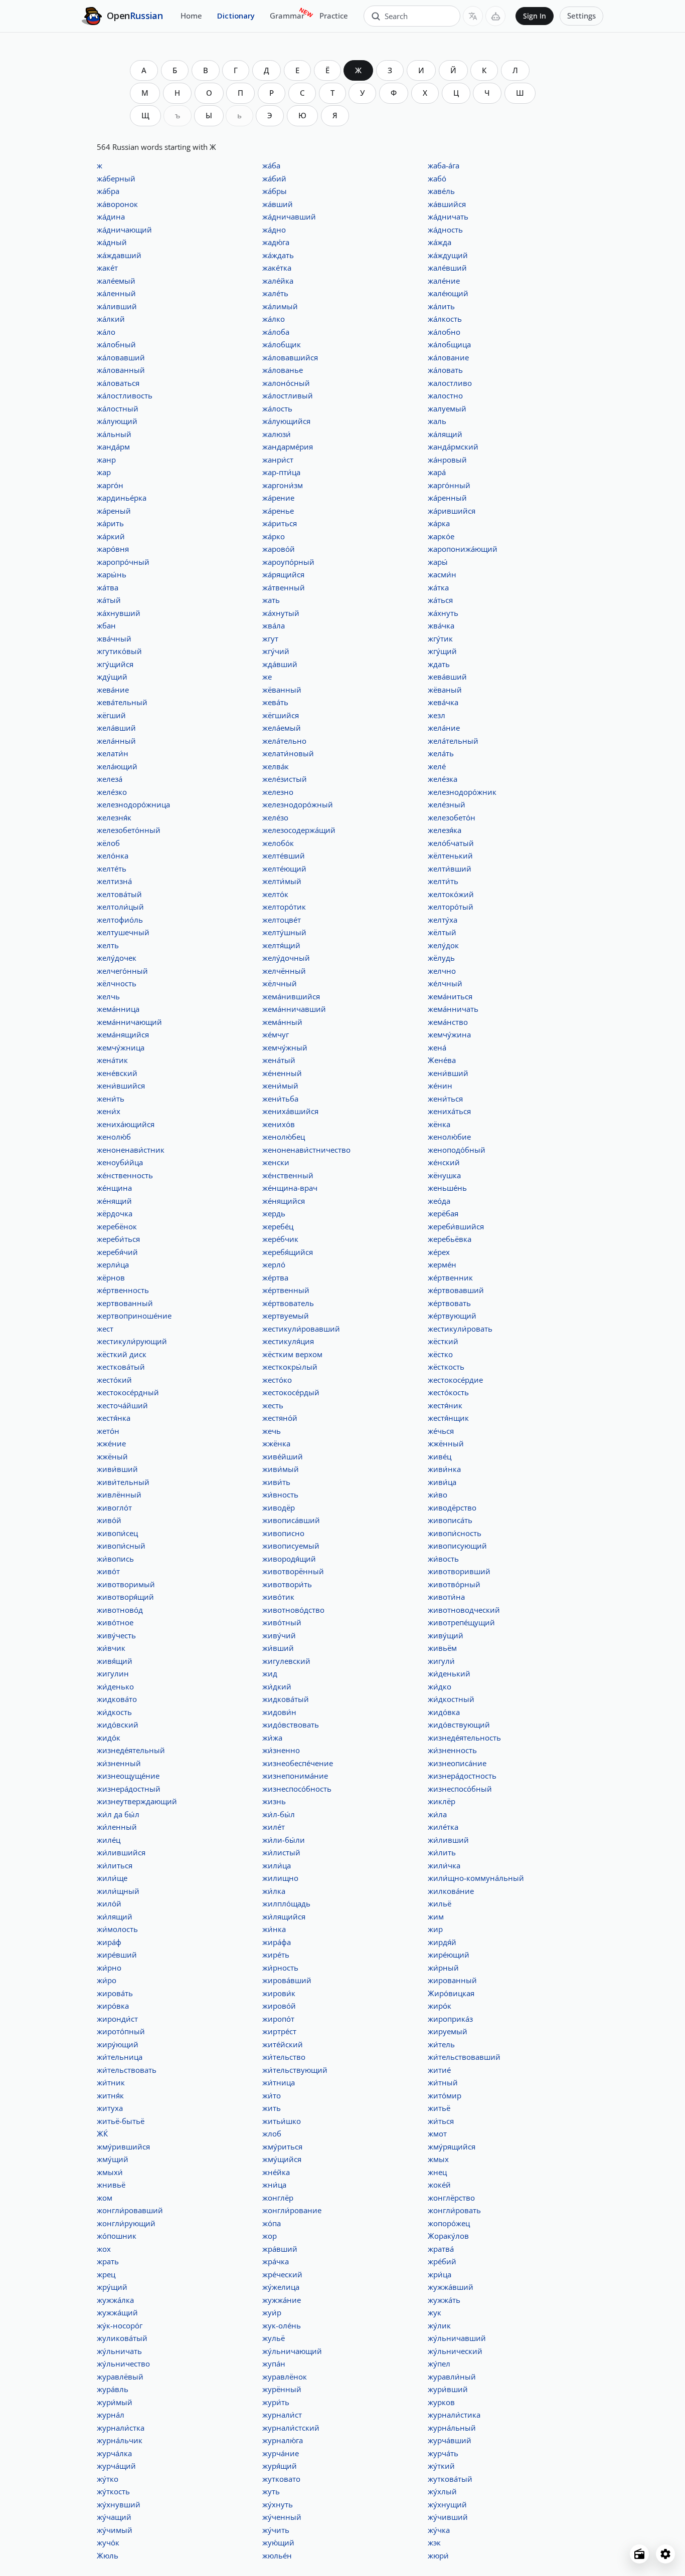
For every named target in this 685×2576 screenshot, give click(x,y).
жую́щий (278, 2542)
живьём (442, 1648)
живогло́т (114, 1508)
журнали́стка (121, 2428)
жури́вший (448, 2389)
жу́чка (439, 2530)
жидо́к (109, 1738)
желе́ (437, 766)
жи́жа (272, 1738)
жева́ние (113, 690)
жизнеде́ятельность (464, 1738)
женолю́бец (284, 1137)
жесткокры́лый (290, 1367)
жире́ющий (449, 1955)
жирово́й (279, 2006)
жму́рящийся (452, 2146)
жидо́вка (444, 1712)
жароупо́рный (288, 562)
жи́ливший (448, 1840)
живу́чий (279, 1635)
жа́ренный (447, 498)
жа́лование (448, 357)
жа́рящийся (283, 574)
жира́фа (277, 1942)
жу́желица (281, 2287)
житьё (439, 2108)
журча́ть (443, 2453)
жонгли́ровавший (130, 2210)
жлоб (272, 2133)
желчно (442, 971)
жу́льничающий (292, 2351)
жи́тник (111, 2082)
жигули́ (441, 1661)
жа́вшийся (447, 204)
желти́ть (443, 881)
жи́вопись (115, 1559)
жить (272, 2108)
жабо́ (437, 178)
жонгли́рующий (126, 2223)
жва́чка (441, 625)
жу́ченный (282, 2517)
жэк (434, 2542)
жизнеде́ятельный (131, 1750)
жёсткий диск (122, 1354)
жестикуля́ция (288, 1341)
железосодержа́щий (299, 830)
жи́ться (441, 2121)
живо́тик (278, 1597)
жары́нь (112, 574)
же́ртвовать (449, 1303)
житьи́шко (282, 2121)
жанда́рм (113, 447)
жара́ (437, 472)
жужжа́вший (451, 2287)
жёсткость (446, 1367)
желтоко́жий (451, 894)
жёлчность (117, 983)
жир (435, 1929)
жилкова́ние (451, 1891)
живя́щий (115, 1661)
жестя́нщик (448, 1418)
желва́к (276, 766)
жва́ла (274, 625)
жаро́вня (113, 549)
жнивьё (111, 2185)
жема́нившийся (291, 996)
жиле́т (274, 1827)
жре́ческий (282, 2274)
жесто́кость (448, 1392)
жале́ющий (448, 293)
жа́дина (111, 217)
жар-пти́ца (281, 472)
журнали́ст (282, 2415)
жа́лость (277, 408)
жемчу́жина (449, 1034)
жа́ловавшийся (290, 357)
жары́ (438, 562)
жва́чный (114, 638)
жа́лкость (445, 319)
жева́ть (275, 702)
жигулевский (286, 1661)
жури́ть (276, 2402)
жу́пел (439, 2364)
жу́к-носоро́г (120, 2325)
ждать (439, 664)
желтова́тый (119, 894)
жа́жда (440, 242)
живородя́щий (289, 1559)
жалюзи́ (277, 434)
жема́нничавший (294, 1009)
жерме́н (442, 1264)
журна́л (111, 2415)
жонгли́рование (292, 2210)
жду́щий (112, 677)
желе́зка (443, 779)
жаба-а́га (444, 165)
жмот (437, 2133)
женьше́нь (447, 1188)
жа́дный (112, 242)
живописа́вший (291, 1520)
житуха (110, 2108)
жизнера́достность (462, 1776)
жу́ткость (113, 2491)
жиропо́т (278, 2019)
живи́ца (442, 1482)
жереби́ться (118, 1239)
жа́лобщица (449, 344)
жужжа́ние (282, 2300)
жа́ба (271, 165)
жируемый (448, 2031)
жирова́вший (287, 1980)
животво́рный (454, 1584)
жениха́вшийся (290, 1111)
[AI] (495, 16)
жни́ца (274, 2185)
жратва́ (441, 2249)
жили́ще (112, 1878)
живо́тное (115, 1622)
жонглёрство (451, 2198)
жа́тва (108, 587)
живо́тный (282, 1622)
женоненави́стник (131, 1150)
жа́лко (274, 319)
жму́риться (282, 2146)
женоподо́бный (457, 1150)
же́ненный (282, 1073)
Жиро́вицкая (451, 1993)
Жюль (108, 2555)
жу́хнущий (447, 2504)
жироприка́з (450, 2019)
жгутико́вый (119, 651)
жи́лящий (115, 1916)
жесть (273, 1405)
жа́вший (278, 204)
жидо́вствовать (291, 1725)
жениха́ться (449, 1111)
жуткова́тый (450, 2479)
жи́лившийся (121, 1852)
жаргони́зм (283, 485)
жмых (438, 2159)
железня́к (114, 817)
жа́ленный (116, 293)
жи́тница (279, 2082)
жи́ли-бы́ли (284, 1840)
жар (104, 472)
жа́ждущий (448, 255)
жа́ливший (117, 306)
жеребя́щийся (288, 1252)
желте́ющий (284, 869)
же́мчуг (276, 1034)
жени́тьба (280, 1099)
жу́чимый (115, 2530)
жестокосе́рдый (291, 1392)
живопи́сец (117, 1533)
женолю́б (114, 1137)
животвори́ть (287, 1584)
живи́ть (276, 1482)
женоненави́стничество (306, 1150)
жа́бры (275, 191)
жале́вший (447, 268)
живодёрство (452, 1508)
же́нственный (288, 1175)
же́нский (444, 1162)
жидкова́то (117, 1699)
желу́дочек (117, 958)
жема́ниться (450, 996)
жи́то (272, 2095)
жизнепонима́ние (295, 1776)
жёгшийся (281, 715)
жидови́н (279, 1712)
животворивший (459, 1571)
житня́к (110, 2095)
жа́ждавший (119, 255)
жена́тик (112, 1060)
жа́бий (274, 178)
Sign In (535, 16)
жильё (440, 1903)
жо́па (272, 2223)
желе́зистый (285, 779)
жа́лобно (444, 332)
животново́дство (293, 1610)
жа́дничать (448, 217)
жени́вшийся (121, 1086)
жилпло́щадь (286, 1903)
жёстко (440, 1354)
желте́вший (284, 855)
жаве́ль (441, 191)
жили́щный (118, 1891)
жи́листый (281, 1852)
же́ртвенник (450, 1277)
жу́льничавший (457, 2338)
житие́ (439, 2070)
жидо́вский (118, 1725)
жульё (274, 2338)
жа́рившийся (452, 511)
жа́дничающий (124, 230)
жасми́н (442, 574)
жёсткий (443, 1341)
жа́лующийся (286, 421)
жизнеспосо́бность (297, 1789)
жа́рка (439, 523)
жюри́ (438, 2555)
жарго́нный (449, 485)
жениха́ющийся (126, 1124)
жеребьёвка (450, 1239)
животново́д (120, 1610)
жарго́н (110, 485)
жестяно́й (280, 1418)
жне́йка (276, 2172)
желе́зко (112, 792)
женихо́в (279, 1124)
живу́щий (446, 1635)
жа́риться (280, 523)
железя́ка (445, 830)
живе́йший (283, 1456)
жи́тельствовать (127, 2070)
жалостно (445, 395)
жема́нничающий (129, 1022)
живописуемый (291, 1546)
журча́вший (450, 2440)
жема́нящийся (123, 1034)
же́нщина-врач (290, 1188)
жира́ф (109, 1942)
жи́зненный (119, 1763)
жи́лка (274, 1891)
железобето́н (452, 817)
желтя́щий (281, 945)
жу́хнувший (119, 2504)
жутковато (281, 2479)
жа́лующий (117, 421)
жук (435, 2312)
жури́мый (115, 2402)
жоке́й (439, 2185)
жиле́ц (109, 1840)
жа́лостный (118, 408)
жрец (106, 2274)
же (267, 677)
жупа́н (274, 2364)
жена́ (437, 1047)
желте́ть (112, 869)
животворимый (126, 1584)
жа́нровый (447, 460)
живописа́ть (450, 1520)
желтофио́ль (120, 920)
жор (270, 2236)
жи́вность (280, 1494)
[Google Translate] (473, 16)
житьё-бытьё (121, 2121)
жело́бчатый (451, 843)
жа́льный (114, 434)
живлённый (119, 1494)
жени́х (109, 1111)
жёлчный (280, 983)
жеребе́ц (278, 1226)
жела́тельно (284, 741)
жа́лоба (276, 332)
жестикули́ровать (460, 1329)
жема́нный (282, 1022)
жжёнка (276, 1443)
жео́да (439, 1201)
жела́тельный (453, 741)
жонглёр (278, 2198)
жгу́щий (442, 651)
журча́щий (116, 2466)
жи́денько (115, 1686)
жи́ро (107, 1980)
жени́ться (445, 1099)
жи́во (438, 1494)
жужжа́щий (117, 2312)
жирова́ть (115, 1993)
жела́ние (444, 728)
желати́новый (288, 753)
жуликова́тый (122, 2338)
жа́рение (278, 498)
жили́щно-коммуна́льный (476, 1878)
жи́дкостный (451, 1699)
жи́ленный (117, 1827)
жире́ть (276, 1955)
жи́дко (440, 1686)
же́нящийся (284, 1201)
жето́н (108, 1431)
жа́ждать (278, 255)
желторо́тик (284, 907)
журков (441, 2402)
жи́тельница (120, 2057)
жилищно (280, 1878)
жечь (272, 1431)
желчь (108, 996)
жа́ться (440, 600)
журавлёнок (285, 2377)
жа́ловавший (121, 357)
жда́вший (280, 664)
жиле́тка (443, 1827)
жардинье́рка (122, 498)
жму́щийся (282, 2159)
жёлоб (108, 843)
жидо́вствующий (459, 1725)
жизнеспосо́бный (460, 1789)
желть (108, 945)
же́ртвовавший (456, 1290)
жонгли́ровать (454, 2210)
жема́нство (448, 1022)
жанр (106, 460)
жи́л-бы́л (279, 1814)
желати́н (113, 753)
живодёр (279, 1508)
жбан (106, 625)
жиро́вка (113, 2006)
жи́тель (441, 2044)
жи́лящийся (284, 1916)
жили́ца (277, 1865)
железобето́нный (129, 830)
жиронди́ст (117, 2019)
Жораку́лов (448, 2236)
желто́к (275, 894)
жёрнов (111, 1277)
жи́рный (443, 1968)
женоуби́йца (120, 1162)
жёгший (111, 715)
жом (105, 2198)
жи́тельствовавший (464, 2057)
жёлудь (441, 958)
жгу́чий (276, 651)
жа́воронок (117, 204)
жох (104, 2249)
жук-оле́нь (282, 2325)
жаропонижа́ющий (463, 549)
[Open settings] (665, 2554)
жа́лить (441, 306)
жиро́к (440, 2006)
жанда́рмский (453, 447)
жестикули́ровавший (301, 1329)
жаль (437, 421)
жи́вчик (111, 1648)
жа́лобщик (282, 344)
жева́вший (447, 677)
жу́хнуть (278, 2504)
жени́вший (448, 1073)
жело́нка (113, 855)
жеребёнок (117, 1226)
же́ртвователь (288, 1303)
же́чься (441, 1431)
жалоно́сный (286, 383)
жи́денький (449, 1673)
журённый (282, 2389)
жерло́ (274, 1264)
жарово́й (279, 549)
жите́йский (283, 2044)
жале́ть (275, 293)
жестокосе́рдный (128, 1392)
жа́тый (109, 600)
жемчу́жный (285, 1047)
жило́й (109, 1903)
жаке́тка (277, 268)
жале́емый (116, 281)
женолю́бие (449, 1137)
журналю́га (283, 2440)
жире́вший (117, 1955)
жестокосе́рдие (455, 1380)
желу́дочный (286, 958)
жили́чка (444, 1865)
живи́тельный (123, 1482)
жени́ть (111, 1099)
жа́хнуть (443, 613)
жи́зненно (281, 1750)
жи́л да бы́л (118, 1814)
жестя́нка (114, 1418)
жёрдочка (115, 1213)
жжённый (446, 1443)
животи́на (446, 1597)
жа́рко (274, 536)
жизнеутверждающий (137, 1801)
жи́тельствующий (295, 2070)
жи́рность (280, 1968)
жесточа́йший (122, 1405)
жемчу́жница (121, 1047)
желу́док (443, 945)
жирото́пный (121, 2031)
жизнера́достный (129, 1789)
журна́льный (452, 2428)
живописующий (457, 1546)
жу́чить (276, 2530)
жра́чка (276, 2261)
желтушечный (123, 932)
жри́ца (440, 2274)
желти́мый (282, 881)
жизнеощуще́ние (128, 1776)
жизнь (274, 1801)
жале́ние (444, 281)
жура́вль (113, 2389)
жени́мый (280, 1086)
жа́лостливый (288, 395)
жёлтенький (450, 855)
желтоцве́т (282, 920)
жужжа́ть (444, 2300)
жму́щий (113, 2159)
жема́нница (118, 1009)
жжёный (112, 1456)
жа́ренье (278, 511)
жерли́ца (113, 1264)
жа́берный (116, 178)
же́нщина (114, 1188)
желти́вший (450, 869)
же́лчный (445, 983)
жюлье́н (277, 2555)
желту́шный (284, 932)
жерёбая (443, 1213)
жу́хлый (442, 2491)
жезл (437, 715)
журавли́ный (452, 2377)
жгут (270, 638)
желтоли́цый (120, 907)
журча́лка (114, 2453)
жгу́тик (440, 638)
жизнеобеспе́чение (298, 1763)
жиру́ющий (118, 2044)
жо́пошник (117, 2236)
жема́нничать (453, 1009)
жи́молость (117, 1929)
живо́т (108, 1571)
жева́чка (443, 702)
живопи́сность (455, 1533)
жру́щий (112, 2287)
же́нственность (125, 1175)
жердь (274, 1213)
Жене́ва (442, 1060)
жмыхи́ (110, 2172)
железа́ (110, 779)
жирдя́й (442, 1942)
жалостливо (450, 383)
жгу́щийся (115, 664)
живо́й (109, 1520)
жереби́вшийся (456, 1226)
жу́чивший (448, 2517)
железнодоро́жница (133, 804)
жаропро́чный (123, 562)
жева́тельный (122, 702)
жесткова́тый (121, 1367)
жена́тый (279, 1060)
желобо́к (278, 843)
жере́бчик (280, 1239)
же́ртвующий (452, 1316)
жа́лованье (283, 370)
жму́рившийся (123, 2146)
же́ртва (275, 1277)
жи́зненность (452, 1750)
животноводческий (464, 1610)
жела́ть (441, 753)
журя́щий (280, 2466)
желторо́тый (451, 907)
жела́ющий (117, 766)
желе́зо (275, 817)
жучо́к (108, 2542)
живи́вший (117, 1469)
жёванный (282, 690)
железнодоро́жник (462, 792)
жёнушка (444, 1175)
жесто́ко (277, 1380)
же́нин (440, 1086)
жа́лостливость (125, 395)
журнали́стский (291, 2428)
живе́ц (440, 1456)
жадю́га (276, 242)
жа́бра (108, 191)
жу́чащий (114, 2517)
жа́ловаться (118, 383)
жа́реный (114, 511)
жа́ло (106, 332)
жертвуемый (286, 1316)
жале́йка (278, 281)
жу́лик (439, 2325)
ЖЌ (102, 2133)
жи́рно (109, 1968)
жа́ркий (111, 536)
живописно (283, 1533)
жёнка (439, 1124)
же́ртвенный (286, 1290)
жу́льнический (455, 2351)
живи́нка (444, 1469)
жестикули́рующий (132, 1341)
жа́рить (110, 523)
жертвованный (125, 1303)
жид (270, 1673)
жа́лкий (111, 319)
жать (271, 600)
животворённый (293, 1571)
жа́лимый (280, 306)
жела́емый (282, 728)
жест (105, 1329)
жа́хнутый (281, 613)
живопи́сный (121, 1546)
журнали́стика (454, 2415)
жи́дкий (277, 1686)
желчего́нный (122, 971)
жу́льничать (119, 2351)
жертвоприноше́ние (134, 1316)
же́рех (439, 1252)
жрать (108, 2261)
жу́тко (108, 2479)
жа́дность (445, 230)
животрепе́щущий (461, 1622)
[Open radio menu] (639, 2554)
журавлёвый (120, 2377)
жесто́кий (114, 1380)
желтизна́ (114, 881)
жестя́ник (445, 1405)
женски (276, 1162)
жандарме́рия (288, 447)
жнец (437, 2172)
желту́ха (443, 920)
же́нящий (114, 1201)
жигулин (113, 1673)
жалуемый (447, 408)
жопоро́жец (449, 2223)
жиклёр (442, 1801)
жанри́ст (278, 460)
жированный (452, 1980)
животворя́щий (125, 1597)
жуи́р (272, 2312)
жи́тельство (284, 2057)
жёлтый (442, 932)
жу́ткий (441, 2466)
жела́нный (116, 741)
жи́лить (442, 1852)
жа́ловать (445, 370)
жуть (271, 2491)
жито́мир (445, 2095)
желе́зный (447, 804)
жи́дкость (114, 1712)
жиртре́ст (279, 2031)
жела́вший (116, 728)
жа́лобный (116, 344)
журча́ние (281, 2453)
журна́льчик (120, 2440)
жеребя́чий (117, 1252)
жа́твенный (284, 587)
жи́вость (443, 1559)
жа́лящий (445, 434)
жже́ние (111, 1443)
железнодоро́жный (298, 804)
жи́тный (443, 2082)
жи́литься (115, 1865)
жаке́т (107, 268)
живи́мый (281, 1469)
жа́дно (274, 230)
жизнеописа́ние (457, 1763)
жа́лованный (121, 370)
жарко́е (441, 536)
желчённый (284, 971)
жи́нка (274, 1929)
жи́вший (278, 1648)
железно (278, 792)
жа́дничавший (289, 217)
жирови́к (279, 1993)
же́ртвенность (123, 1290)
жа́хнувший (119, 613)
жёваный (445, 690)
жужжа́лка (115, 2300)
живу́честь (116, 1635)
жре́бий (442, 2261)
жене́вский (117, 1073)
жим (436, 1916)
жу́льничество (123, 2364)
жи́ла (437, 1814)
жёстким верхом (292, 1354)
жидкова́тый (286, 1699)
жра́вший (280, 2249)
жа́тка (438, 587)
